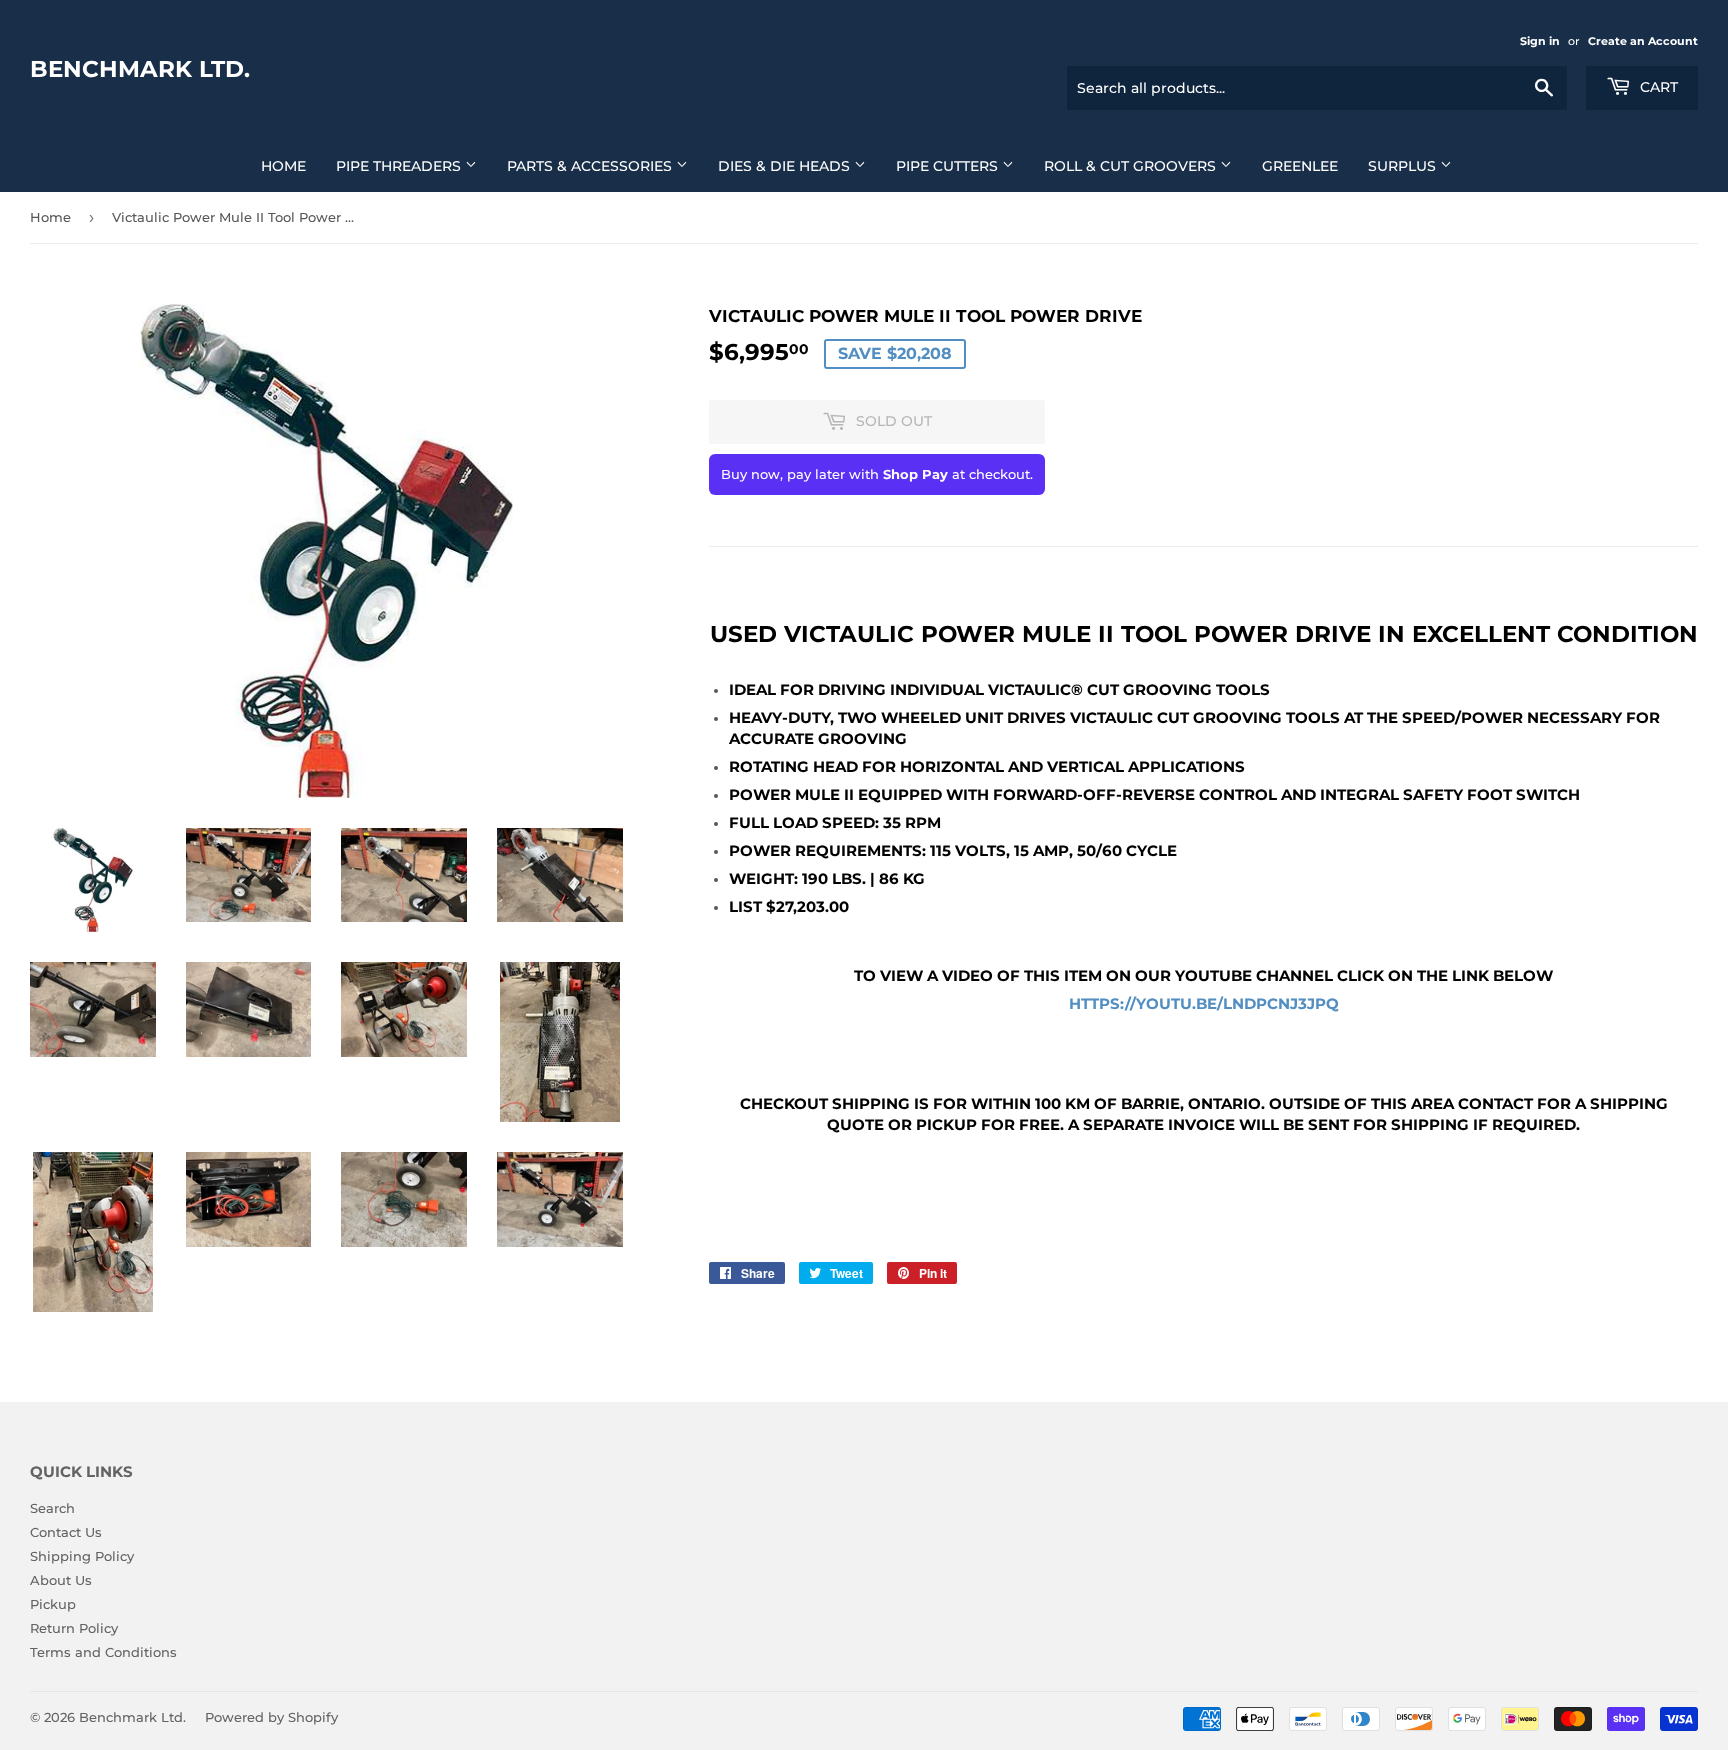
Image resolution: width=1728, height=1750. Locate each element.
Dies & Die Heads (786, 166)
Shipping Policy (82, 1556)
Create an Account (1643, 41)
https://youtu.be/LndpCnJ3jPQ (1204, 1004)
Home (283, 166)
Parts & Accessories (591, 166)
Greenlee (1300, 166)
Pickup (53, 1604)
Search (52, 1508)
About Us (61, 1580)
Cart (1657, 87)
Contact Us (66, 1532)
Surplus (1404, 166)
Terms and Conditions (103, 1652)
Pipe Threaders (400, 166)
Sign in (1540, 41)
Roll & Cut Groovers (1132, 166)
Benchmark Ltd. (140, 69)
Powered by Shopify (271, 1717)
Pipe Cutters (949, 166)
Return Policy (74, 1628)
